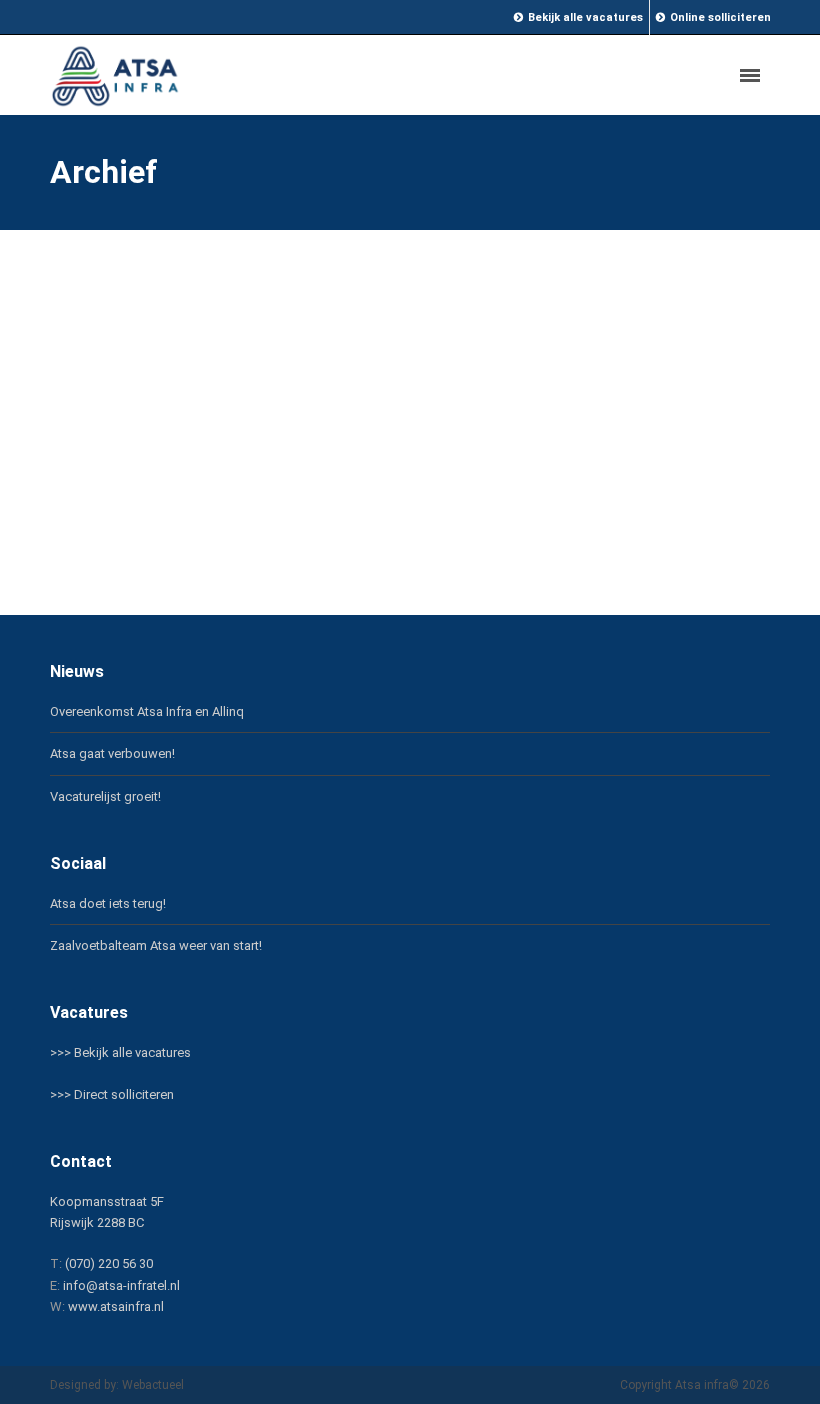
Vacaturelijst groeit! (105, 796)
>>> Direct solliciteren (112, 1094)
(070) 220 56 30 (109, 1263)
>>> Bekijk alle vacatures (120, 1052)
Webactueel (153, 1385)
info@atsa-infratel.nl (121, 1285)
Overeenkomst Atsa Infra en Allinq (147, 711)
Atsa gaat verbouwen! (112, 753)
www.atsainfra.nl (116, 1306)
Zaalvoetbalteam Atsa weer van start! (156, 945)
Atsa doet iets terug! (108, 903)
